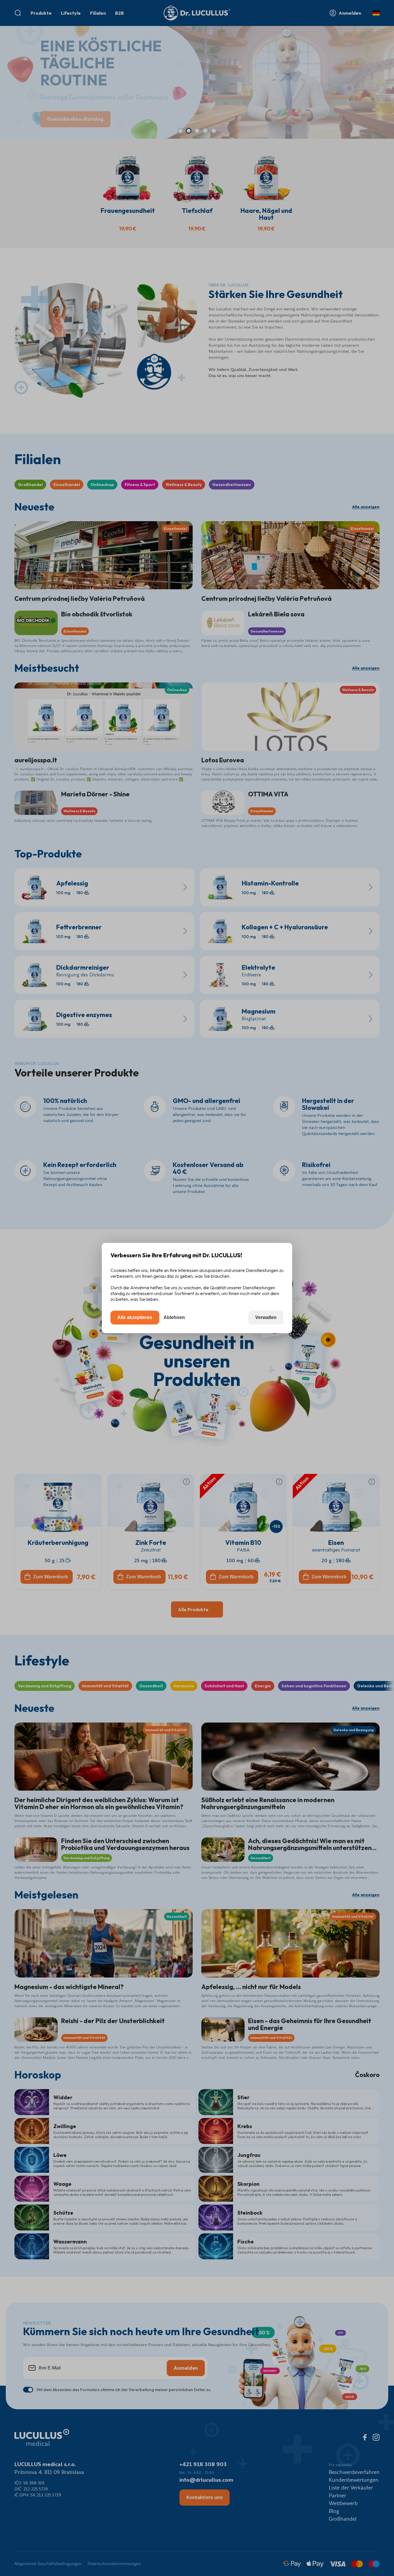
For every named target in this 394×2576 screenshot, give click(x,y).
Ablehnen (174, 1317)
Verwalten (266, 1317)
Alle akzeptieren (135, 1317)
